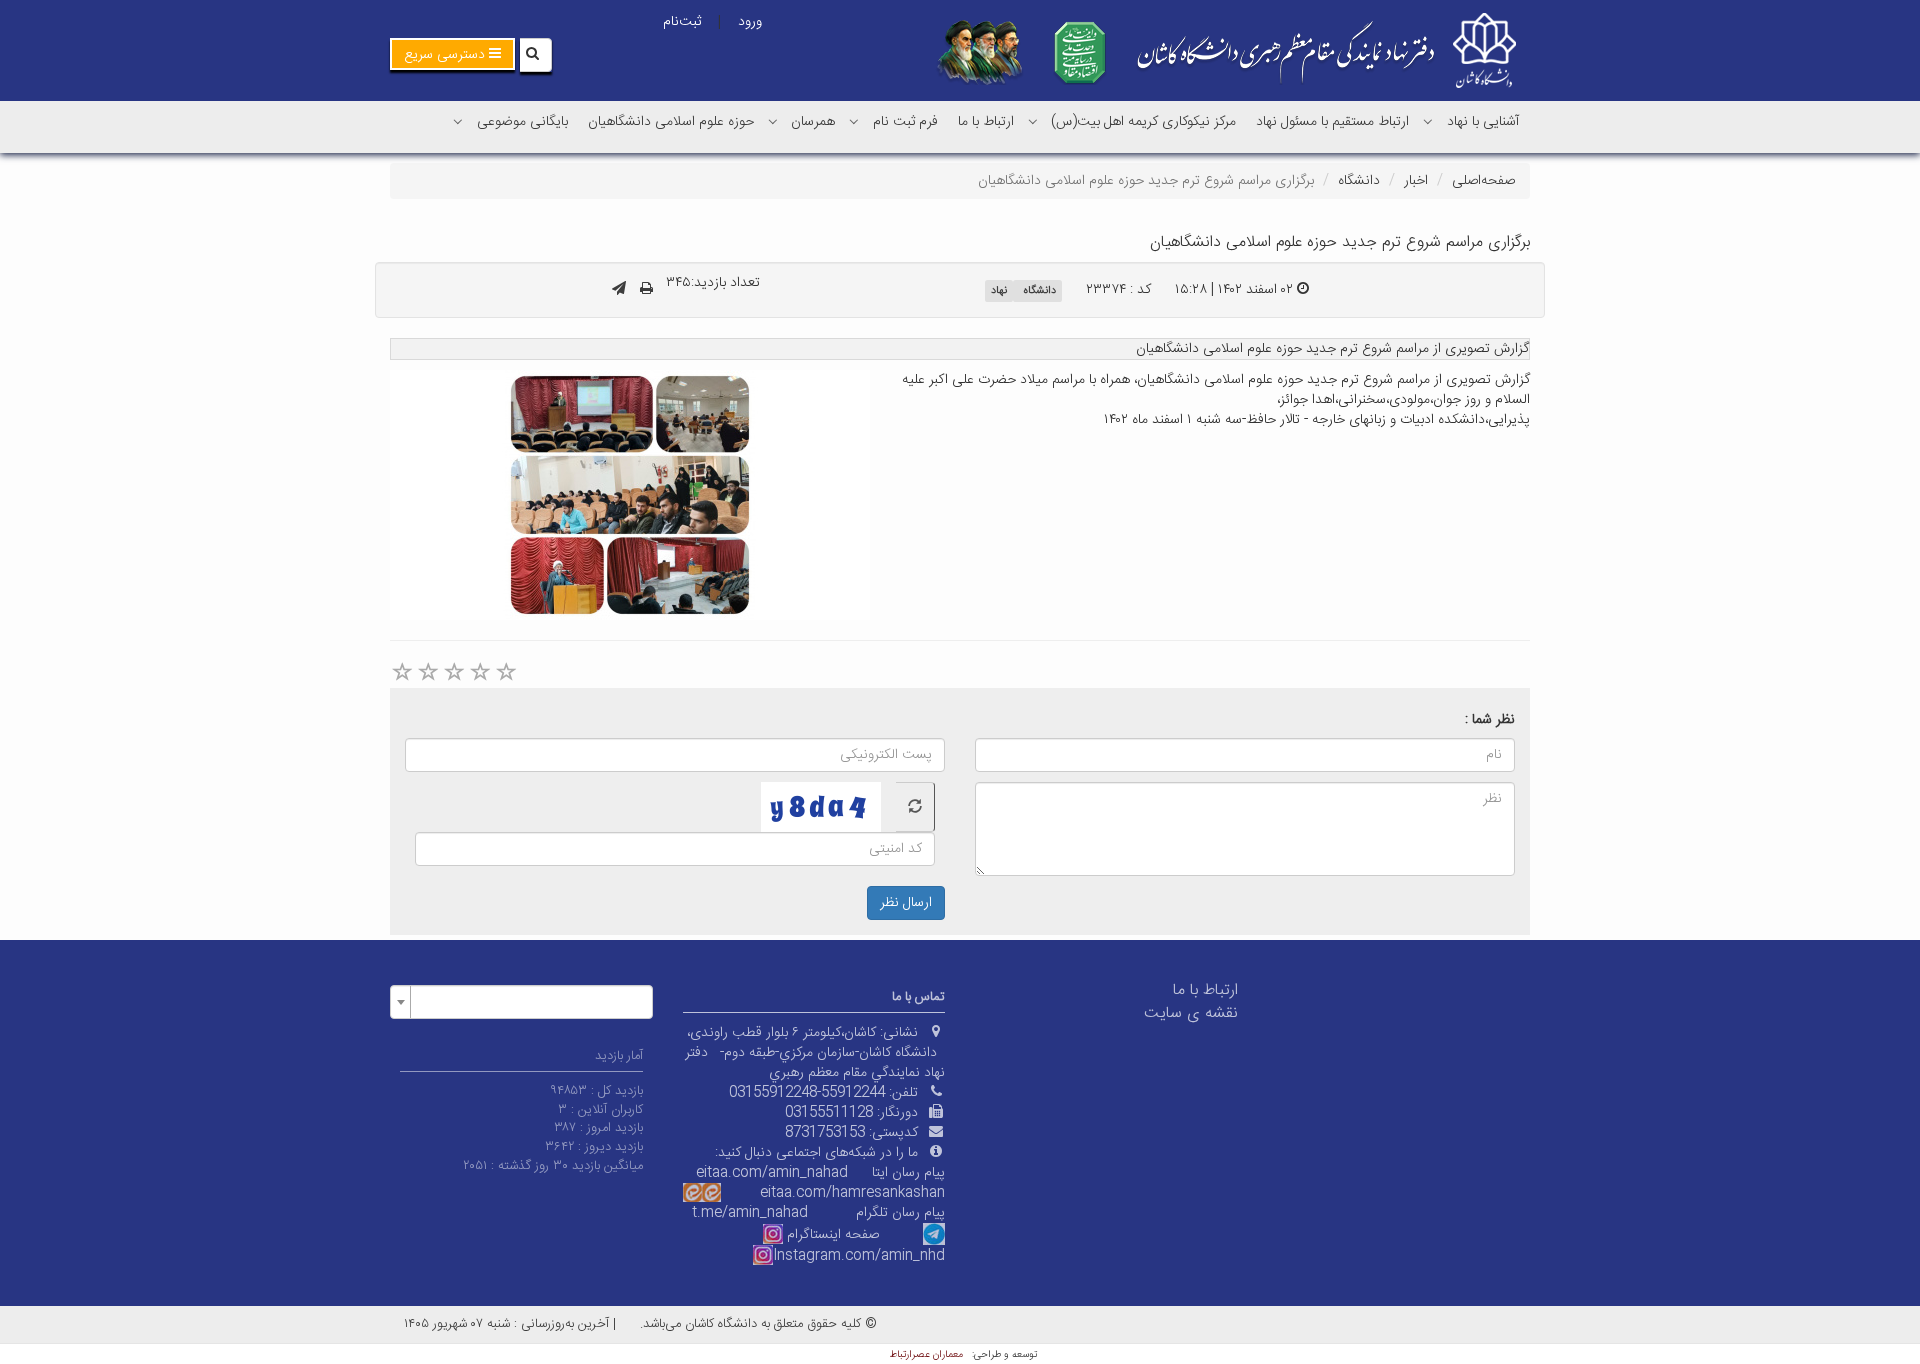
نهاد (999, 290)
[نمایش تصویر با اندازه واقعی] (630, 495)
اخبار (1416, 181)
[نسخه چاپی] (646, 290)
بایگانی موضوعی (522, 122)
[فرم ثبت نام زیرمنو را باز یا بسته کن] (854, 121)
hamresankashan (888, 1193)
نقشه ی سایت (1191, 1013)
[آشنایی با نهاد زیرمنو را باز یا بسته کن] (1428, 121)
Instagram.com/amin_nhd (859, 1256)
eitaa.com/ (796, 1193)
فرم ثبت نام (905, 122)
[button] (452, 54)
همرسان (813, 122)
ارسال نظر (906, 903)
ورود (750, 22)
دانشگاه (1359, 181)
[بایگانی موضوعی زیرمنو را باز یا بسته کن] (458, 121)
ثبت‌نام (682, 22)
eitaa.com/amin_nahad (772, 1173)
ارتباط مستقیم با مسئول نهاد (1332, 122)
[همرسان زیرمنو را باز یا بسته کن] (773, 121)
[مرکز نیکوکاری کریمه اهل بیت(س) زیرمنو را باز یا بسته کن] (1033, 121)
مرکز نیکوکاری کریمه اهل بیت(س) (1143, 122)
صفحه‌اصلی (1483, 181)
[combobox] (521, 1002)
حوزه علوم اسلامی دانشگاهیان (671, 122)
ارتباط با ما (986, 122)
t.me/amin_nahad (750, 1213)
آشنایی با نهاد (1483, 122)
